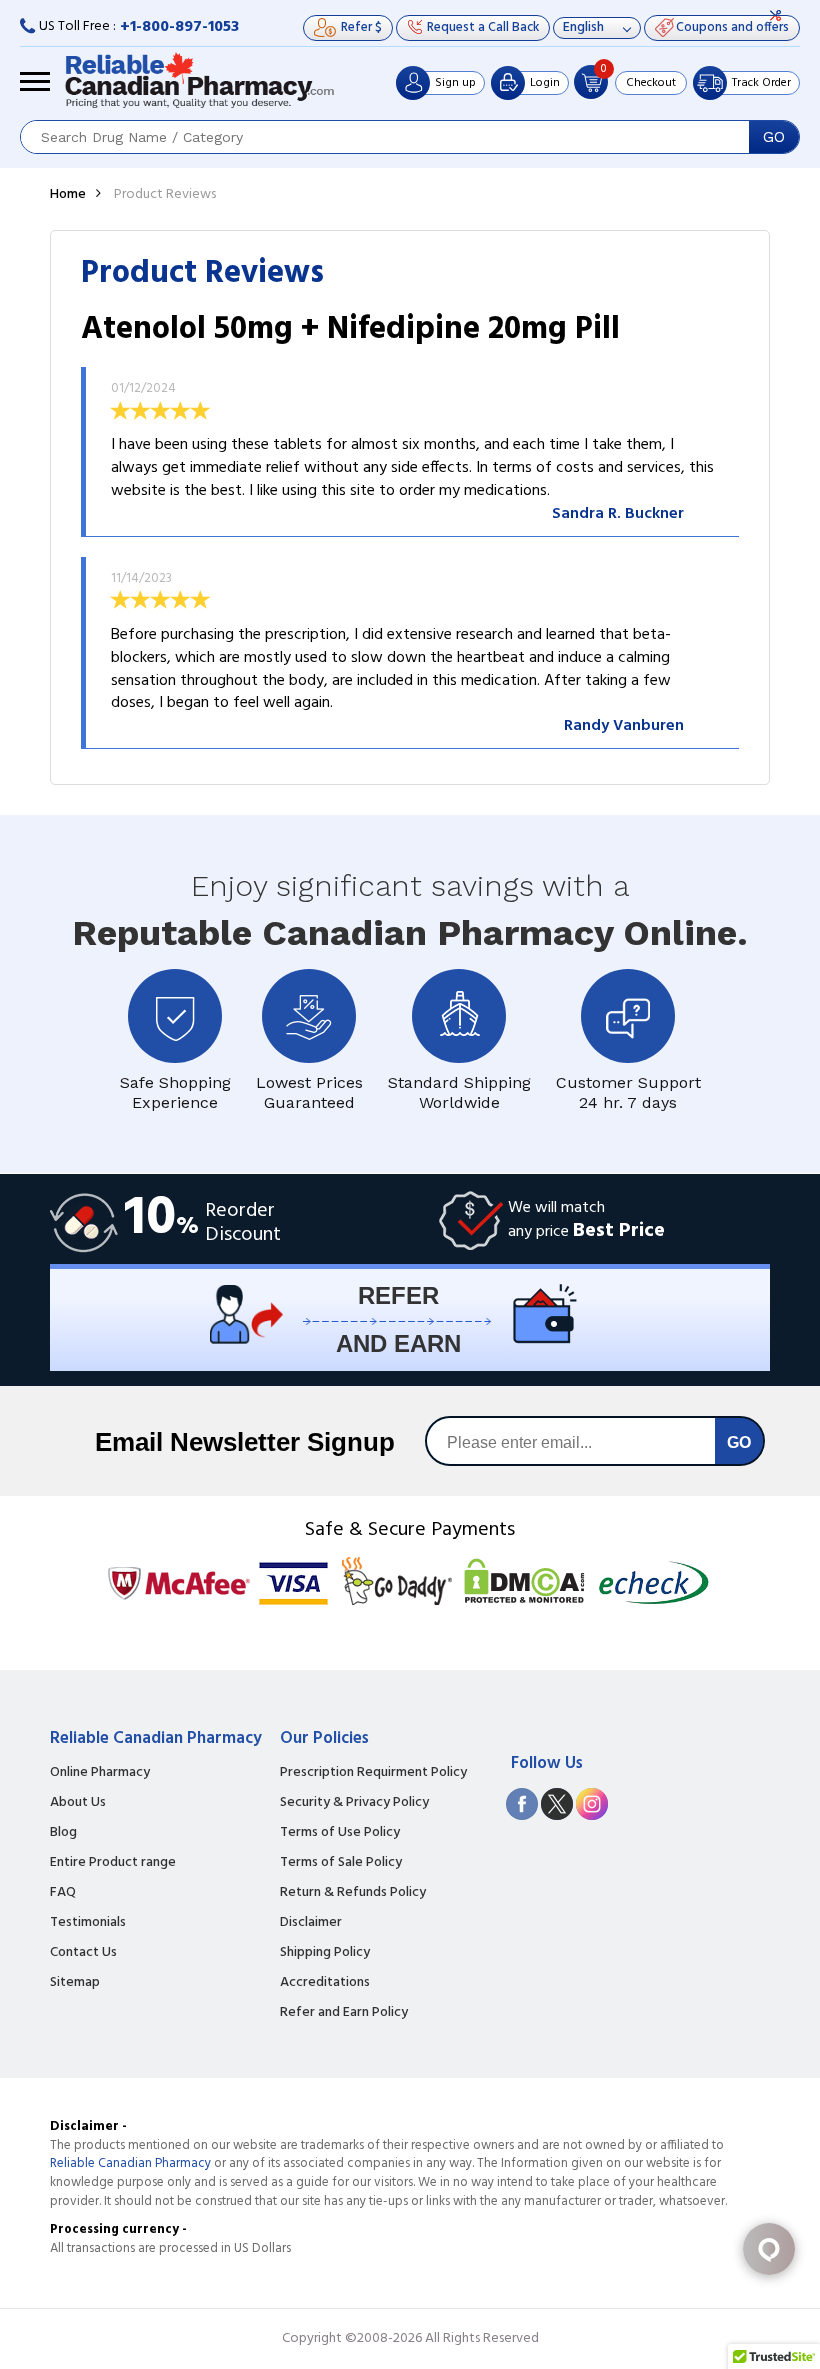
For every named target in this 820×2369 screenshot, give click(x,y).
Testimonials (88, 1923)
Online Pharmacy (100, 1773)
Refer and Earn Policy (344, 2013)
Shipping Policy (325, 1953)
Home (68, 194)
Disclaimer (311, 1923)
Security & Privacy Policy (354, 1803)
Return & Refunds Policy (353, 1893)
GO (774, 137)
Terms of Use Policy (340, 1833)
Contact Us (83, 1953)
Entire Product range (113, 1863)
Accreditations (325, 1983)
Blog (63, 1833)
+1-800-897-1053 (179, 27)
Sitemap (75, 1983)
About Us (78, 1803)
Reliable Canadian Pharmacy (130, 2163)
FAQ (63, 1893)
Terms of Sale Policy (341, 1863)
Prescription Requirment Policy (373, 1773)
